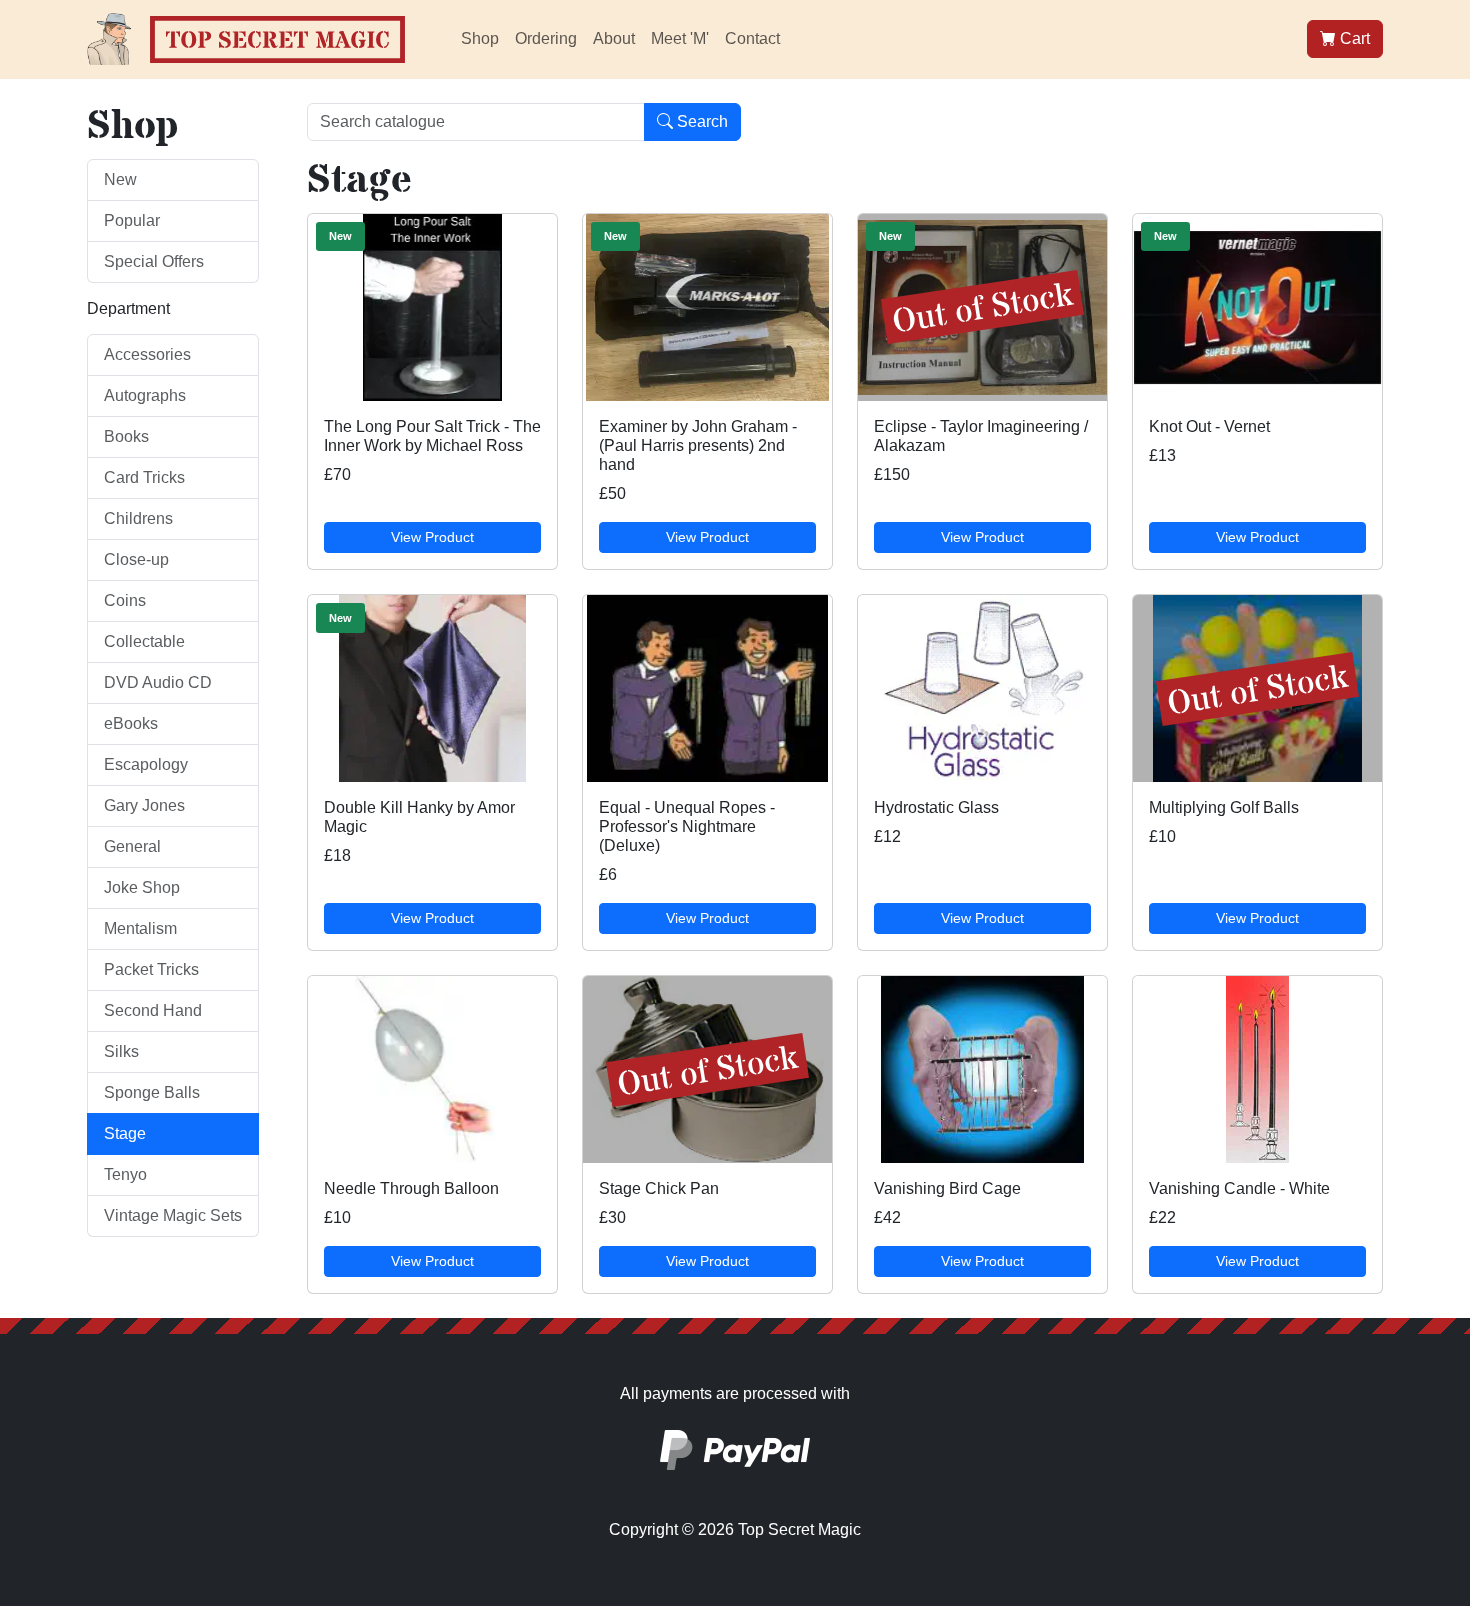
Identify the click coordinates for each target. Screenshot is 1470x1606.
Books (126, 436)
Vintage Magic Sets (173, 1215)
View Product (432, 537)
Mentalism (140, 928)
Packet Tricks (151, 969)
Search (700, 121)
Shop (480, 38)
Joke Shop (142, 887)
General (132, 846)
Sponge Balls (152, 1092)
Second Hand (153, 1010)
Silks (121, 1051)
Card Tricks (144, 477)
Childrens (138, 518)
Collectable (144, 641)
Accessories (147, 354)
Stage (125, 1133)
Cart (1353, 38)
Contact (752, 38)
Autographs (145, 395)
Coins (125, 600)
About (614, 38)
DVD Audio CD (158, 682)
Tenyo (125, 1174)
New (120, 179)
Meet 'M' (680, 38)
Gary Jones (144, 805)
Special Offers (154, 261)
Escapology (146, 764)
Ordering (546, 38)
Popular (132, 220)
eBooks (131, 723)
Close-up (136, 559)
